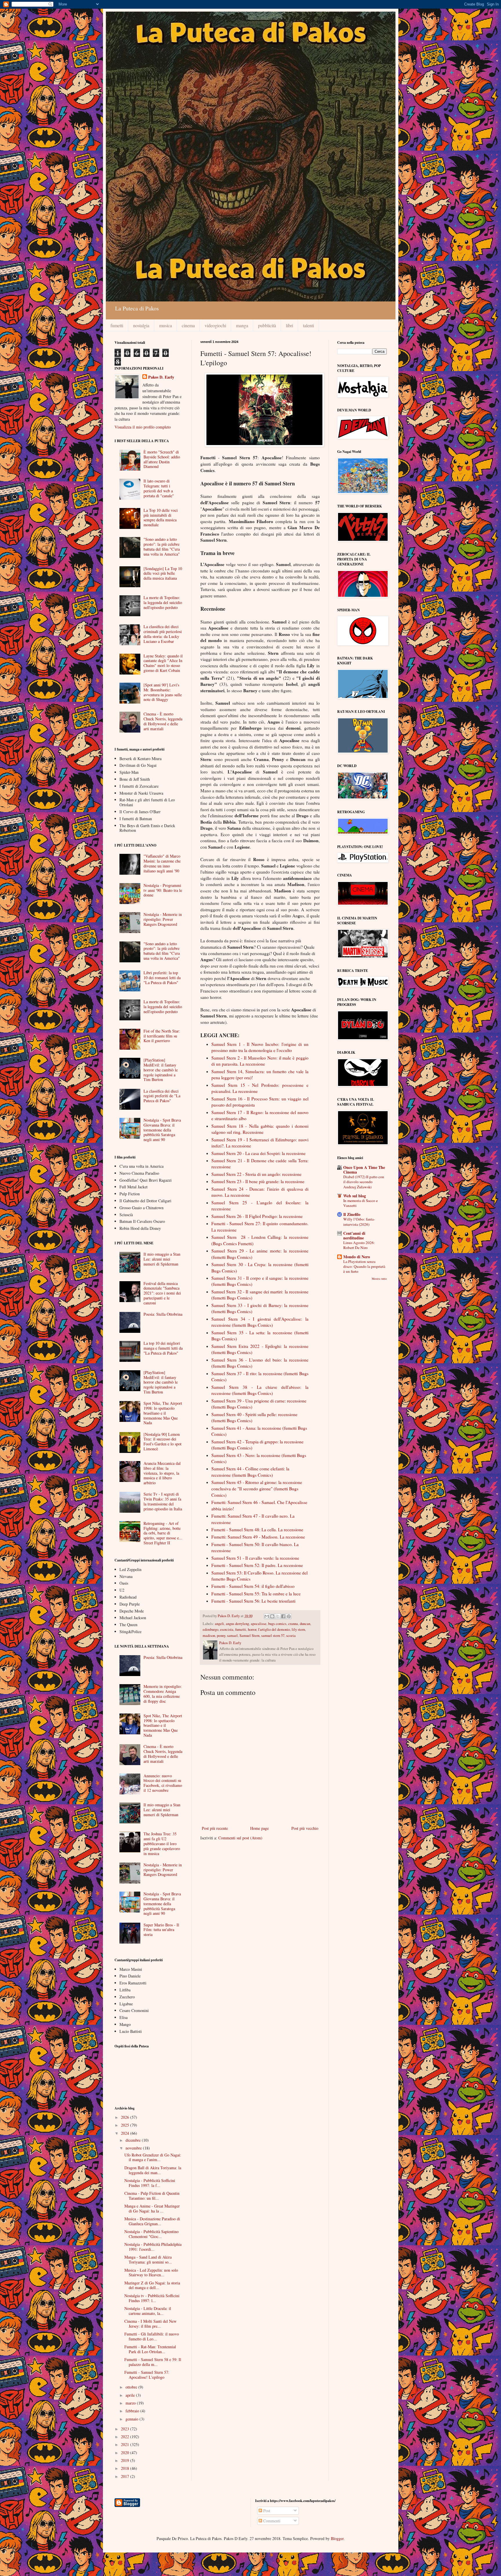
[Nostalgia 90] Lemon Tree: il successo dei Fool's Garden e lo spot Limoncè (163, 1441)
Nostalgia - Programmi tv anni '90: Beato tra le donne (163, 890)
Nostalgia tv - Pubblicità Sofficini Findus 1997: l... (152, 2298)
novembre (134, 2148)
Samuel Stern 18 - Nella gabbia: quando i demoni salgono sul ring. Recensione (260, 1129)
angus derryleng (237, 1624)
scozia (291, 1636)
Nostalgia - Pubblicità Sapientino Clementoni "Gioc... (151, 2234)
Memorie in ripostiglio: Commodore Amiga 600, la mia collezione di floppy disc (163, 1694)
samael (232, 1636)
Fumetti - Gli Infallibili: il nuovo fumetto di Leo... (152, 2336)
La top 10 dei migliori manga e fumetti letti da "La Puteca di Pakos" (163, 1348)
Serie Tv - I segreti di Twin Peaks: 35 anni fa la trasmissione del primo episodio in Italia (163, 1501)
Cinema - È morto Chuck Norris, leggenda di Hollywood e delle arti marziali (163, 721)
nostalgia (141, 325)
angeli (219, 1624)
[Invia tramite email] (267, 1616)
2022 (126, 2437)
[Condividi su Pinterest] (289, 1616)
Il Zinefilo (352, 1214)
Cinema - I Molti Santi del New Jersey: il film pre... (150, 2324)
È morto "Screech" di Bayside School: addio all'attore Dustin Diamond (162, 459)
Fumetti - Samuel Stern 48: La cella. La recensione (257, 1530)
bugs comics (277, 1624)
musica (166, 325)
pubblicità (267, 325)
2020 (126, 2453)
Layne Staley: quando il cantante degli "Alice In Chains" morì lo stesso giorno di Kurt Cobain (163, 663)
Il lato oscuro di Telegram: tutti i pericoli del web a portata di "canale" (159, 488)
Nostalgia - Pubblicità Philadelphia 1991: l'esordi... (153, 2247)
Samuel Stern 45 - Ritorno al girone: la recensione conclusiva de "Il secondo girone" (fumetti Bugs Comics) (257, 1488)
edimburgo (210, 1629)
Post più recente (215, 1828)
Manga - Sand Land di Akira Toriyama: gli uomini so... (148, 2259)
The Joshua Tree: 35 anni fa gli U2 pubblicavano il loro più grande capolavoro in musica (162, 1843)
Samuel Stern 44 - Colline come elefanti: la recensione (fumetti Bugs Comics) (250, 1472)
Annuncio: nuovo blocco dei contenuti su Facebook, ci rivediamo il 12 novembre (163, 1783)
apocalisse (259, 1624)
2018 (126, 2468)
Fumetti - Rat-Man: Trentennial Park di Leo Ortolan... (150, 2349)
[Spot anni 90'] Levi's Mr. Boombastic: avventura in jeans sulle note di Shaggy (163, 692)
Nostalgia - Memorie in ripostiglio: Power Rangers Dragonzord (163, 919)
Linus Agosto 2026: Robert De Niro (359, 1245)
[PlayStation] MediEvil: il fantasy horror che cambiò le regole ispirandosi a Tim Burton (161, 1070)
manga (242, 325)
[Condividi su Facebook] (283, 1616)
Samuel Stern (249, 1636)
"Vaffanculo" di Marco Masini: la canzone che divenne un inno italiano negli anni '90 (162, 863)
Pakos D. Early (161, 377)
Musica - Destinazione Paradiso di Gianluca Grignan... (152, 2221)
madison (209, 1636)
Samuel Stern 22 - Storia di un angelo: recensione (256, 1174)
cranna (293, 1624)
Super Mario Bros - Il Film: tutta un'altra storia (161, 1930)
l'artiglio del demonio (274, 1629)
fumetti (117, 325)
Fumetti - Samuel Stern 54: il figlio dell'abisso (254, 1586)
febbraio (133, 2411)
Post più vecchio (305, 1828)
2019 (126, 2460)
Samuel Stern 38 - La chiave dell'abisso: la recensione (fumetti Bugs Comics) (260, 1390)
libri (289, 325)
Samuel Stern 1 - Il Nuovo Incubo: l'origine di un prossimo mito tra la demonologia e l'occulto (260, 1047)
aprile (131, 2395)
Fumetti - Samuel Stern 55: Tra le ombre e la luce (256, 1594)
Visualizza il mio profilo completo (143, 427)
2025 (126, 2125)
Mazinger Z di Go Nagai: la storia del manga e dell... (152, 2285)
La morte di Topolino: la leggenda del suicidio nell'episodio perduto (163, 602)
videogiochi (215, 325)
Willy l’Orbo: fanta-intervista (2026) (359, 1222)
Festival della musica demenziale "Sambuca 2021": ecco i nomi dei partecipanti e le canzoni (162, 1293)
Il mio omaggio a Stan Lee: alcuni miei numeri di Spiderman (162, 1259)
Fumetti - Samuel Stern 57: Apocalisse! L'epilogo (147, 2375)
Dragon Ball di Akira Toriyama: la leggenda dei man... (153, 2170)
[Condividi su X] (278, 1616)
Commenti (271, 2521)
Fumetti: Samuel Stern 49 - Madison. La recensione (258, 1537)
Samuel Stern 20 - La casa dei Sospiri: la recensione (258, 1153)
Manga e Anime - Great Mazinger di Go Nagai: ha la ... (152, 2208)
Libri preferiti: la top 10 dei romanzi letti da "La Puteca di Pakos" (162, 978)
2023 (126, 2429)
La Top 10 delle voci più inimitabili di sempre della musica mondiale (161, 517)
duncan (305, 1624)
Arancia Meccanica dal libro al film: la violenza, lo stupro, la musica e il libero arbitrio (162, 1473)
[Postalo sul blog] (272, 1616)
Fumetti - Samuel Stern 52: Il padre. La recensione (257, 1565)
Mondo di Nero (357, 1257)
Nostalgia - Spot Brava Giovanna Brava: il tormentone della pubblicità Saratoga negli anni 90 (162, 1130)
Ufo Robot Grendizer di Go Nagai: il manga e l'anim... (153, 2157)
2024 (126, 2133)
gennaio (132, 2419)
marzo (131, 2403)
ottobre (132, 2387)
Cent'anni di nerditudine (354, 1235)
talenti (308, 325)
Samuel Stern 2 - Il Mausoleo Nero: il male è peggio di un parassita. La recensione (260, 1061)
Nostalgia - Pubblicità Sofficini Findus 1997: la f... (150, 2183)
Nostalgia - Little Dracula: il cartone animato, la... (148, 2311)
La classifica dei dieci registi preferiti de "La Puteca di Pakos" (162, 1096)
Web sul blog (355, 1196)
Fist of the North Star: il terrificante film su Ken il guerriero (162, 1036)
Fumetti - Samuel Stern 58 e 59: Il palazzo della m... (153, 2362)
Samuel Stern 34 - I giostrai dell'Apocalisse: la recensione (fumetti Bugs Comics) (260, 1322)
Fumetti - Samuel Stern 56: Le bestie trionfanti (253, 1601)
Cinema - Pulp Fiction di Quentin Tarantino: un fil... (152, 2196)
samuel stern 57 (273, 1636)
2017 (126, 2476)
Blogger (337, 2538)
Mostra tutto (379, 1279)
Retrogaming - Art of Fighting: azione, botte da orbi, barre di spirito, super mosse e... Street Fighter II (163, 1533)
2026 (126, 2117)
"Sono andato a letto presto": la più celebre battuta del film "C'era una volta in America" (162, 546)
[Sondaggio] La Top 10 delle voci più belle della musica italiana (163, 573)
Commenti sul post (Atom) (240, 1838)
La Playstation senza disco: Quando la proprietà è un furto (364, 1267)
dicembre (134, 2140)
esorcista (227, 1629)
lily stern (298, 1629)
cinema (188, 325)
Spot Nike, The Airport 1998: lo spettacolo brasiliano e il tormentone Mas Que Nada (163, 1413)
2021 (126, 2444)
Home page (259, 1828)
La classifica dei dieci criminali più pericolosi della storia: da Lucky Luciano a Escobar (163, 634)
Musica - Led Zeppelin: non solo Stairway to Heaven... (151, 2273)
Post (266, 2511)
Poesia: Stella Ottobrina (163, 1314)
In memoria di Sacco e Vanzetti (361, 1203)
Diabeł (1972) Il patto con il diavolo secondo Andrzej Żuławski (364, 1182)
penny (221, 1636)
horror (252, 1629)
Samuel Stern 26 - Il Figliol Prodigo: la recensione (258, 1216)
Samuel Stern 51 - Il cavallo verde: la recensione (255, 1558)
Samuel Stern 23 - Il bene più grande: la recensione (258, 1181)
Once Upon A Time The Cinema (364, 1170)
